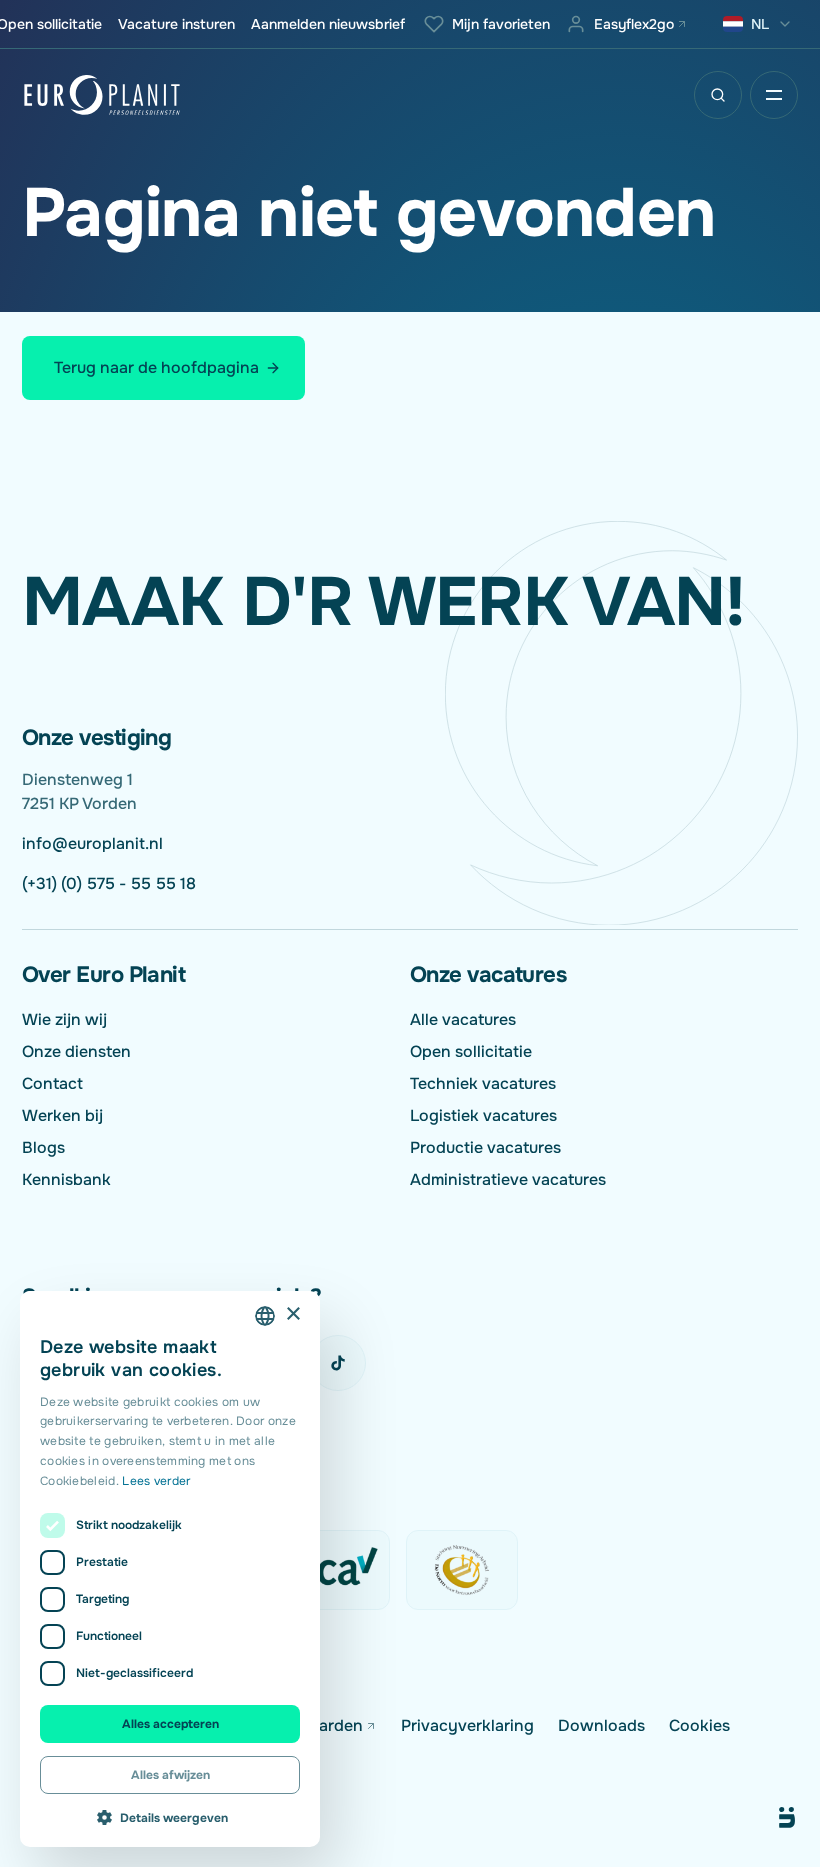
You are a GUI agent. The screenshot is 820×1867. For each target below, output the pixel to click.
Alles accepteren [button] (170, 1724)
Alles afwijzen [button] (170, 1775)
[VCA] (334, 1570)
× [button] (292, 1314)
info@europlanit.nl (92, 843)
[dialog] (170, 1569)
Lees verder (156, 1481)
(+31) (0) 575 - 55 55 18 (109, 883)
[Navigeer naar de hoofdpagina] (102, 95)
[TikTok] (338, 1363)
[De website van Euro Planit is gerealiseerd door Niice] (764, 1818)
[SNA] (462, 1570)
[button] (170, 1817)
